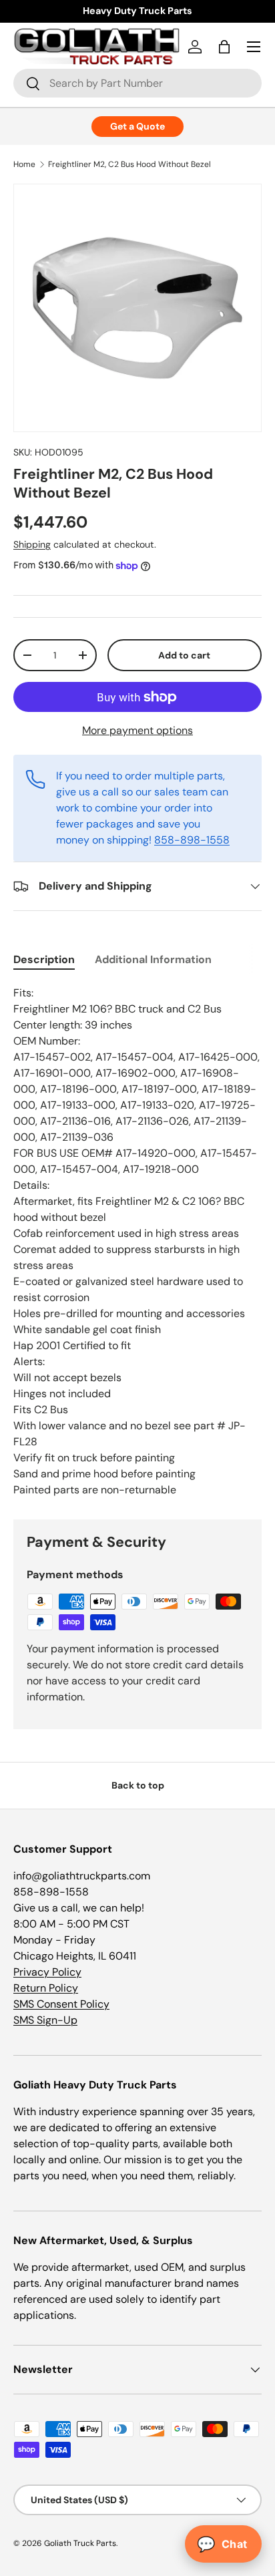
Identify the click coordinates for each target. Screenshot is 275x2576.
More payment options (137, 730)
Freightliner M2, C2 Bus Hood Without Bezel (129, 164)
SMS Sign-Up (45, 2020)
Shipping (32, 544)
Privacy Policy (47, 1972)
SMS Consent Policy (61, 2004)
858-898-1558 (192, 840)
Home (24, 164)
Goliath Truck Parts (80, 2543)
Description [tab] (44, 959)
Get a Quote (137, 126)
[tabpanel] (137, 1242)
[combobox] (137, 83)
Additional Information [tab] (153, 959)
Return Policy (46, 1988)
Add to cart (184, 655)
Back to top (138, 1785)
